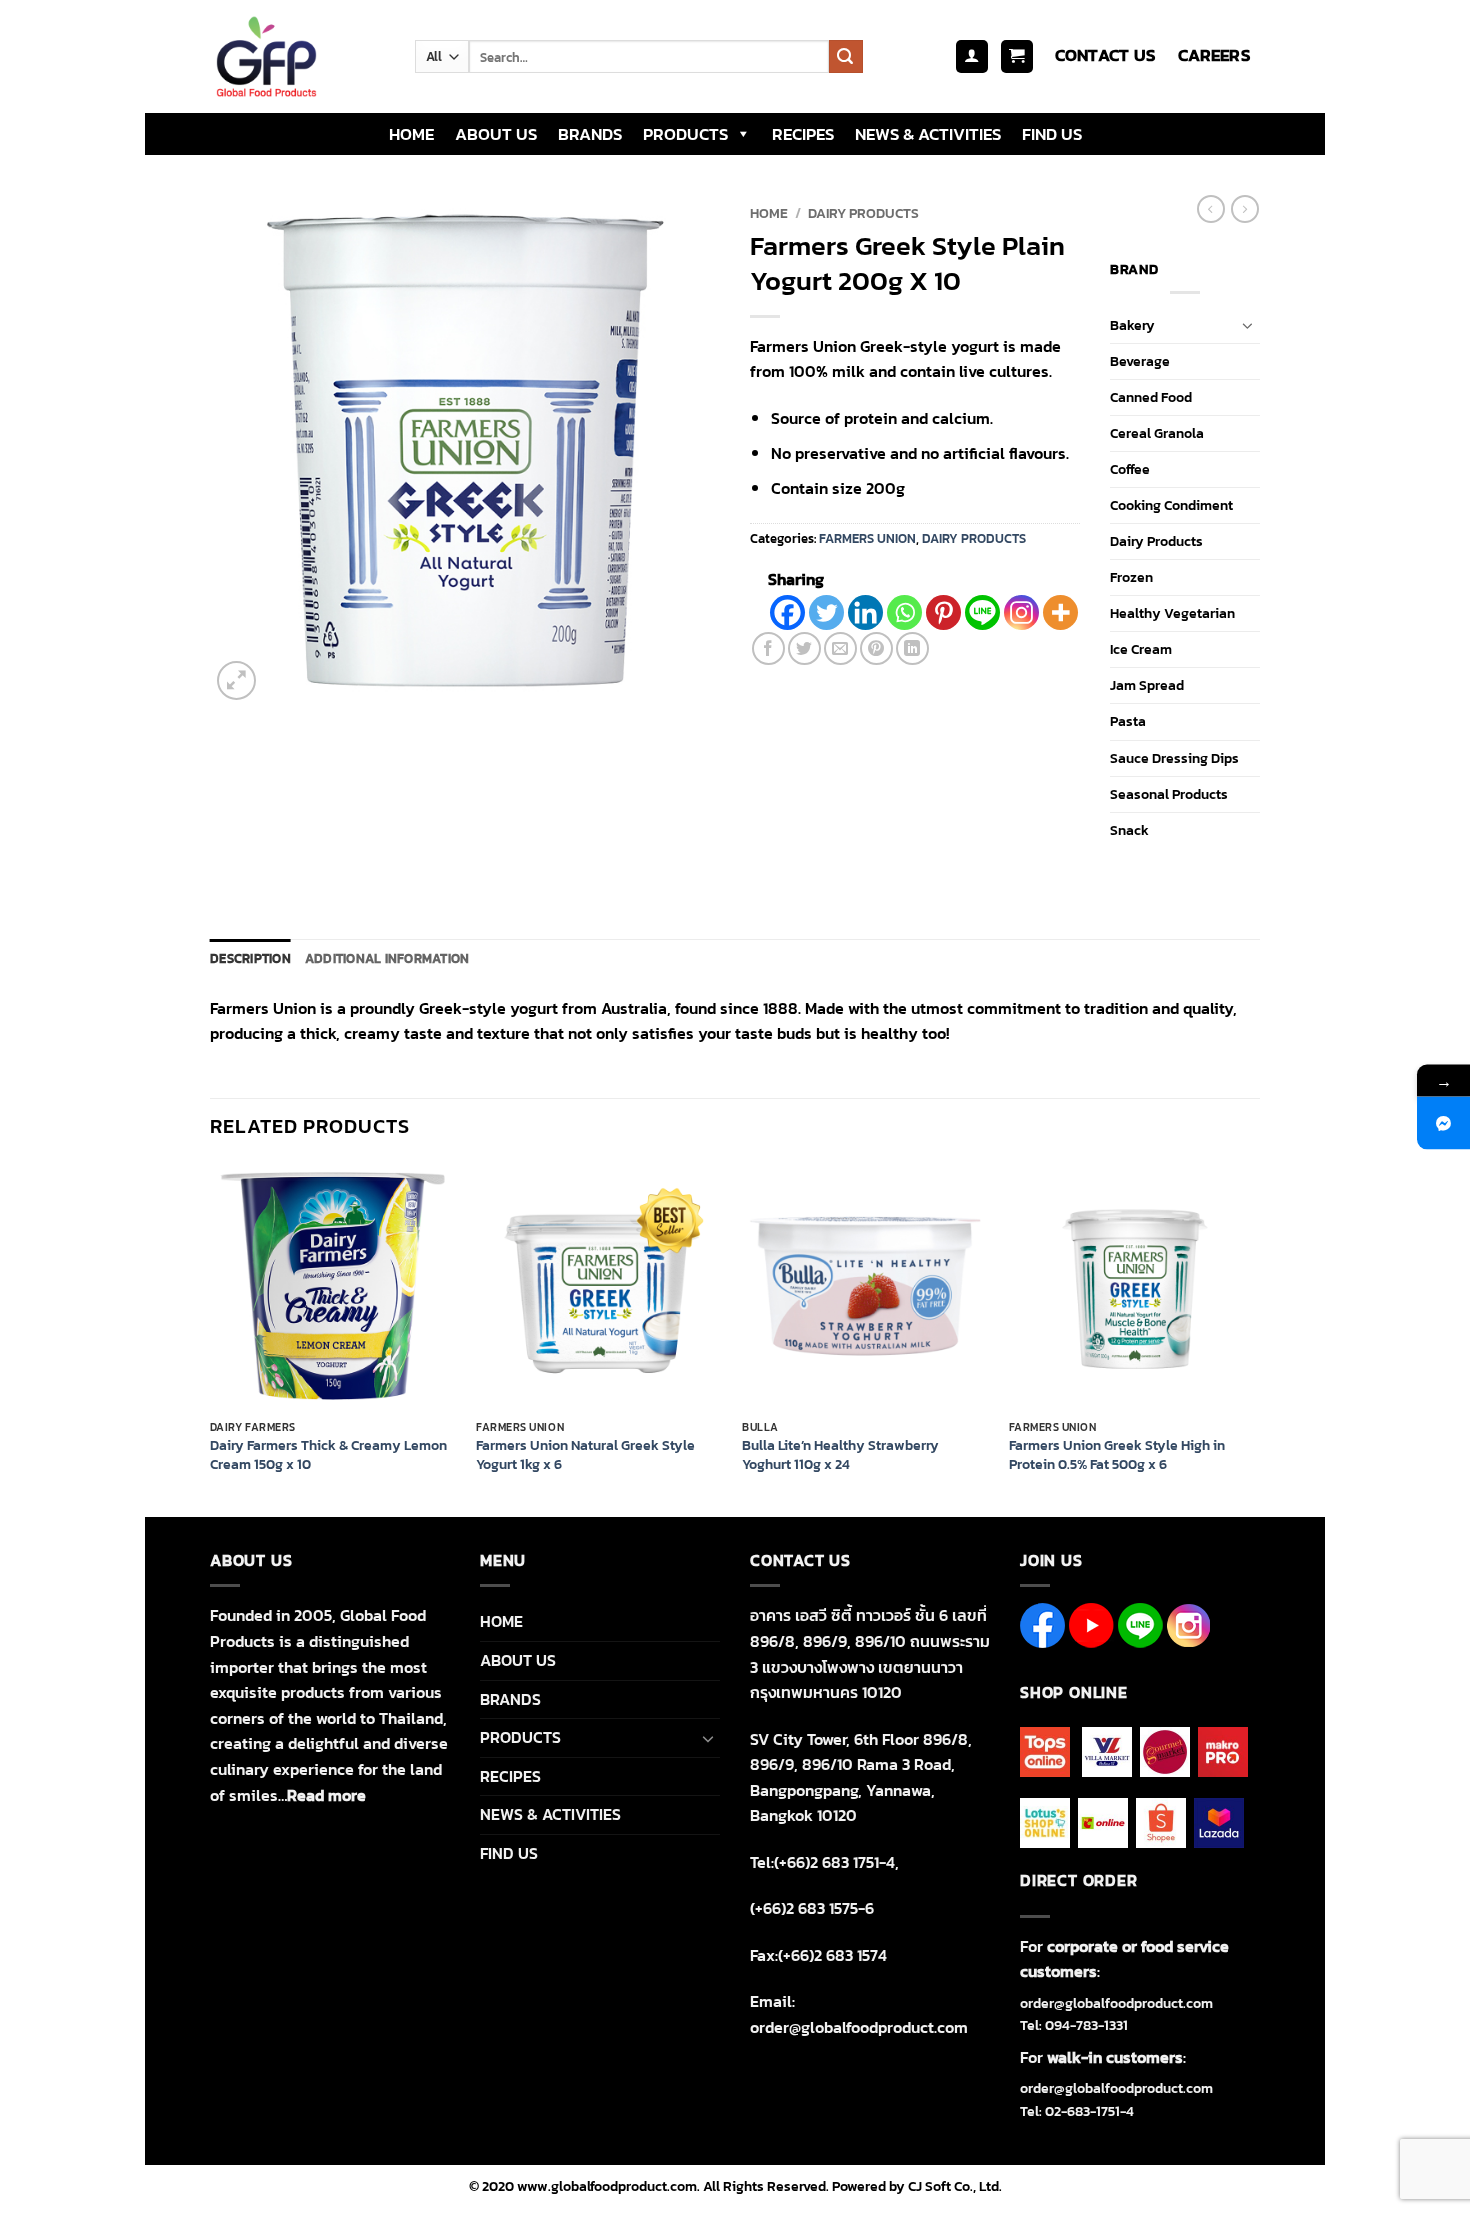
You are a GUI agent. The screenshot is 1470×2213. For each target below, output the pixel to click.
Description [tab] (250, 958)
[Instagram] (1021, 612)
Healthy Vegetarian (1172, 613)
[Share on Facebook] (768, 648)
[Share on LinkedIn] (912, 648)
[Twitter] (826, 612)
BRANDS (590, 134)
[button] (972, 56)
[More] (1060, 612)
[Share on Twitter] (804, 648)
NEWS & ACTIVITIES (928, 134)
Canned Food (1151, 397)
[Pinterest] (943, 612)
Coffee (1130, 469)
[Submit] (846, 57)
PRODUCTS (685, 134)
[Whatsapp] (904, 612)
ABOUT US (496, 134)
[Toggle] (1248, 325)
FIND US (1052, 134)
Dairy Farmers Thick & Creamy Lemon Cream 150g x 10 (328, 1454)
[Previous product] (1245, 209)
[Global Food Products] (297, 56)
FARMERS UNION (867, 538)
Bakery (1132, 325)
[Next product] (1211, 209)
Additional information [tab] (387, 958)
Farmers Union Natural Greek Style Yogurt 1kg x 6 (585, 1454)
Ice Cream (1141, 649)
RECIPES (803, 134)
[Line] (982, 612)
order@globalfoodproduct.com (1116, 2003)
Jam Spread (1147, 685)
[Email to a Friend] (840, 648)
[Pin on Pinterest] (876, 648)
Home (769, 213)
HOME (411, 134)
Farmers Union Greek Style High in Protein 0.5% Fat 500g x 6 (1117, 1454)
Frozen (1131, 577)
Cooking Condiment (1171, 505)
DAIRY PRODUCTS (863, 213)
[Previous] (211, 1338)
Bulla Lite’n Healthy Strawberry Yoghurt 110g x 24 (840, 1454)
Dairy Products (1156, 541)
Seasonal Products (1169, 794)
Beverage (1140, 361)
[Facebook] (787, 612)
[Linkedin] (865, 612)
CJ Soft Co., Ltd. (955, 2186)
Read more (326, 1795)
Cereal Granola (1157, 433)
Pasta (1128, 721)
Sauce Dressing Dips (1174, 758)
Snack (1129, 830)
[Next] (1254, 1338)
